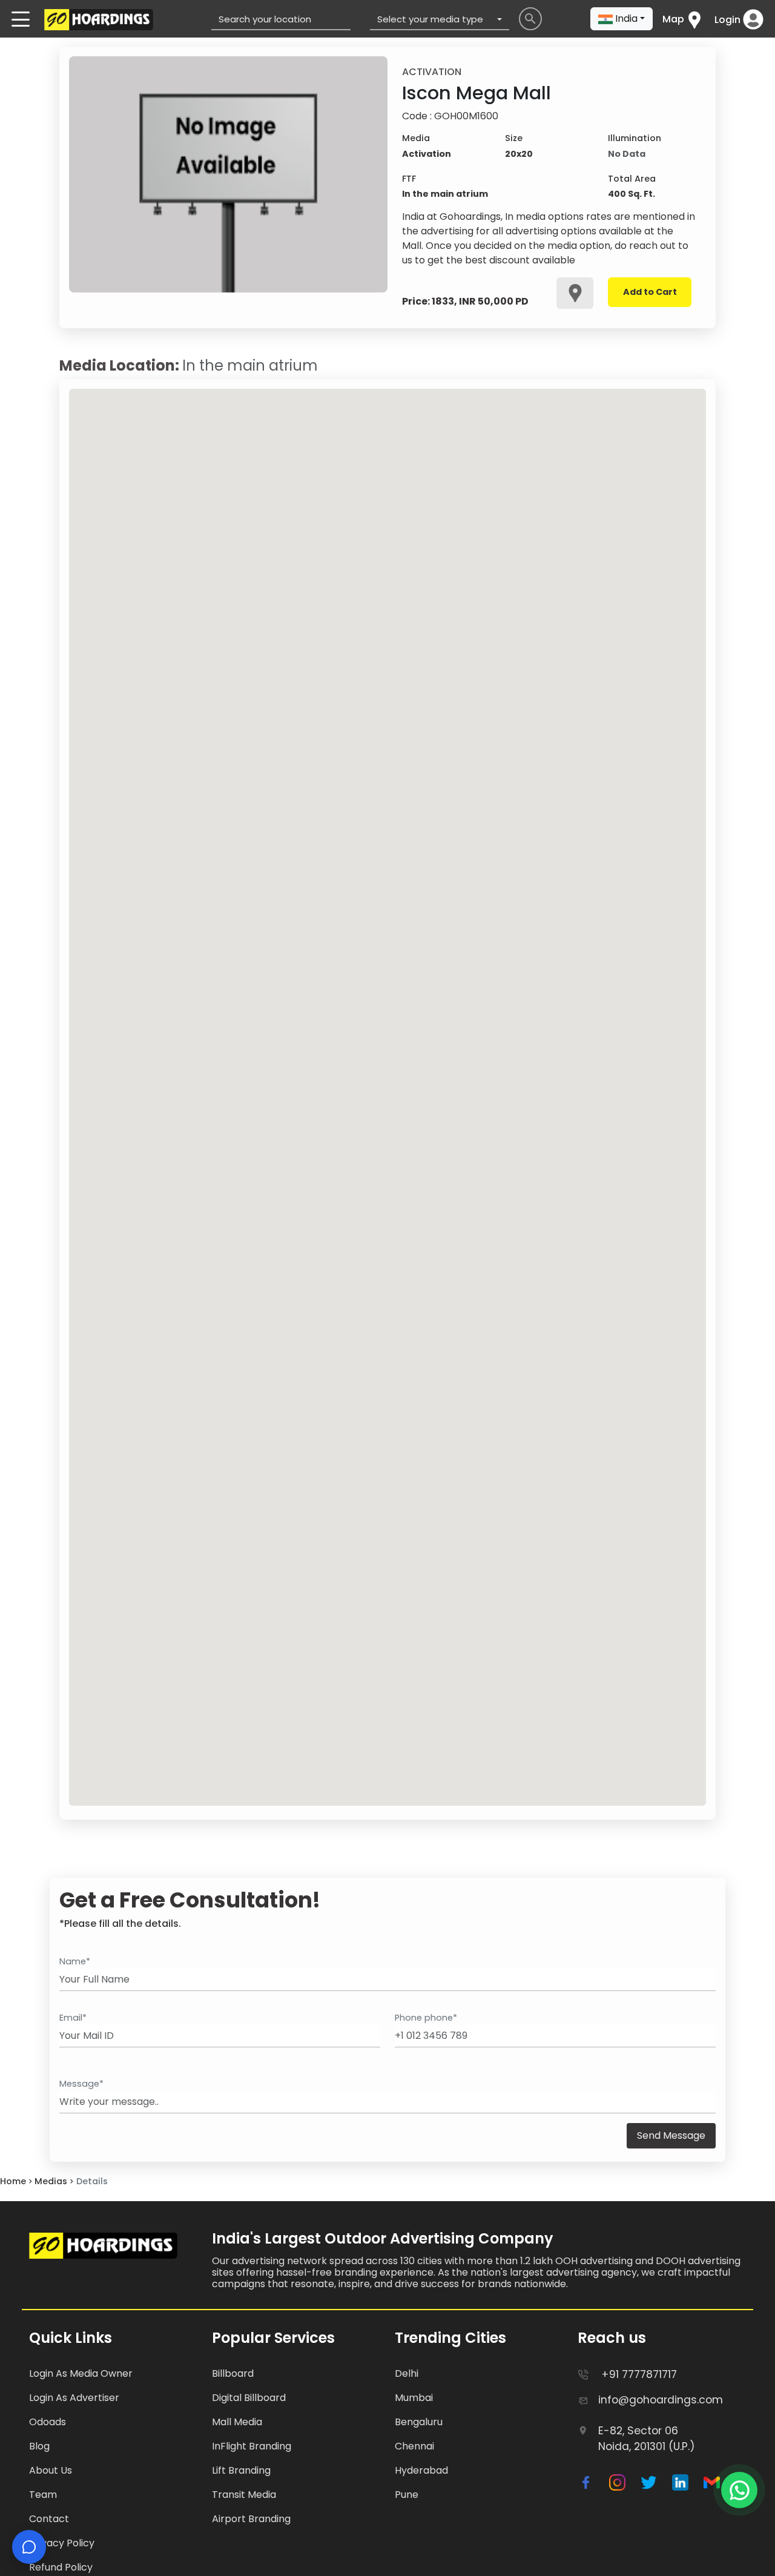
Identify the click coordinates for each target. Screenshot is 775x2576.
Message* (81, 2084)
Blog (39, 2446)
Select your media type (430, 19)
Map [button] (673, 19)
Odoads (48, 2422)
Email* (73, 2018)
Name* (75, 1961)
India (626, 18)
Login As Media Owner (81, 2373)
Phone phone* (426, 2018)
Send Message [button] (671, 2135)
